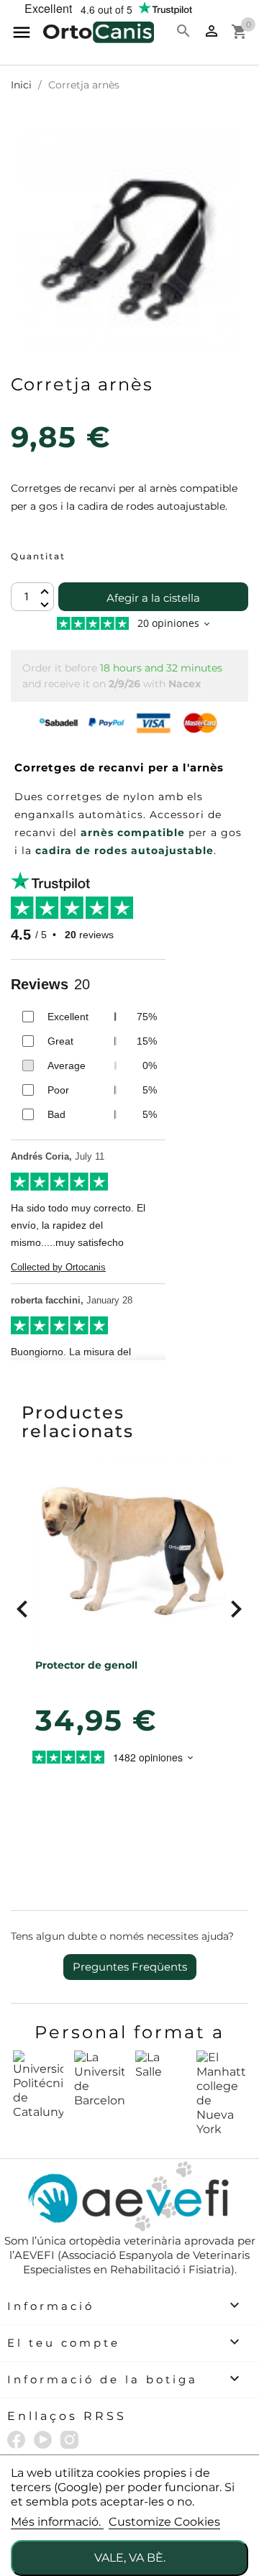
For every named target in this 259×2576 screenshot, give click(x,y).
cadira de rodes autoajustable (124, 851)
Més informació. (57, 2522)
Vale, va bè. (130, 2558)
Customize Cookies (164, 2522)
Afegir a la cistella (153, 598)
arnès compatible (133, 833)
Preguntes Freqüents (130, 1967)
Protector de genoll (86, 1665)
